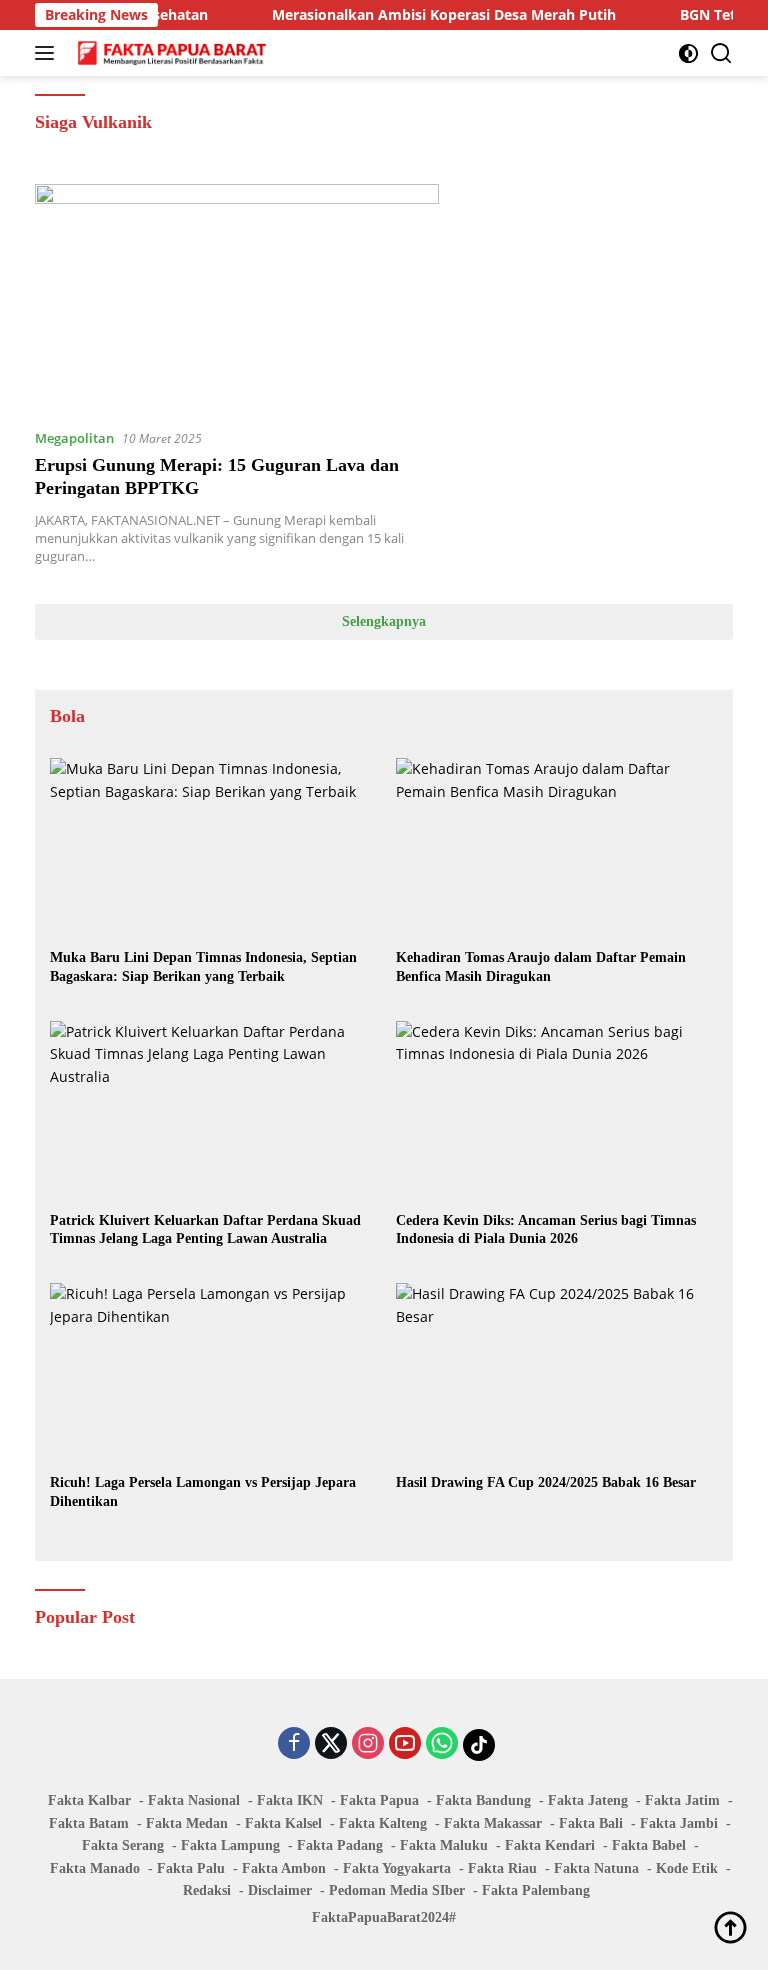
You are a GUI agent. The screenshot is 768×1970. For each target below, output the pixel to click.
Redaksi (207, 1890)
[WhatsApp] (442, 1744)
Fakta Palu (191, 1868)
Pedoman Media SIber (397, 1890)
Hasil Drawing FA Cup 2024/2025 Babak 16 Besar (546, 1482)
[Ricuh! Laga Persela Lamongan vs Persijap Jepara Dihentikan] (211, 1373)
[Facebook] (294, 1744)
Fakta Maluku (444, 1845)
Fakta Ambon (284, 1868)
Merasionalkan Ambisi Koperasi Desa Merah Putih (422, 15)
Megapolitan (74, 438)
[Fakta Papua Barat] (169, 53)
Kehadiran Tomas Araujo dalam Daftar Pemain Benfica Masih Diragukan (541, 966)
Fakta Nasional (194, 1800)
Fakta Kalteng (383, 1823)
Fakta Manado (95, 1868)
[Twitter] (331, 1744)
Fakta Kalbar (89, 1800)
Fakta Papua (379, 1800)
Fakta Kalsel (283, 1823)
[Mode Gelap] (688, 53)
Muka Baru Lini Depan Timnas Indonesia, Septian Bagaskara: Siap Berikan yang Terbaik (203, 966)
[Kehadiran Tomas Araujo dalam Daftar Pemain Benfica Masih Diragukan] (557, 848)
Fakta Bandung (483, 1800)
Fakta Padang (340, 1845)
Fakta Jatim (682, 1800)
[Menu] (48, 53)
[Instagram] (368, 1744)
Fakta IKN (290, 1800)
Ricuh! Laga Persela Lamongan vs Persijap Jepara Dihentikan (203, 1491)
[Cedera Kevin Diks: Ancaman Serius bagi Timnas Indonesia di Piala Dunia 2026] (557, 1111)
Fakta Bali (591, 1823)
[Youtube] (405, 1744)
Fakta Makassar (493, 1823)
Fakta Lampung (230, 1845)
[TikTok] (479, 1745)
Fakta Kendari (550, 1845)
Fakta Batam (89, 1823)
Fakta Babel (649, 1845)
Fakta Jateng (588, 1800)
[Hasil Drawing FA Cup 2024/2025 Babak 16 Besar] (557, 1373)
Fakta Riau (502, 1868)
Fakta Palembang (536, 1890)
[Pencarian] (721, 53)
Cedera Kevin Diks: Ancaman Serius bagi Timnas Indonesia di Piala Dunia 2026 (546, 1229)
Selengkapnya (384, 621)
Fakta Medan (187, 1823)
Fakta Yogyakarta (397, 1868)
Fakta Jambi (679, 1823)
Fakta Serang (123, 1845)
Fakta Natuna (596, 1868)
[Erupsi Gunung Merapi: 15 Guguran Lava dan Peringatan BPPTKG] (237, 297)
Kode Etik (687, 1868)
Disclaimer (280, 1890)
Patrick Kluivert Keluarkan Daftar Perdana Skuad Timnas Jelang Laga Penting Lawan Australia (205, 1229)
